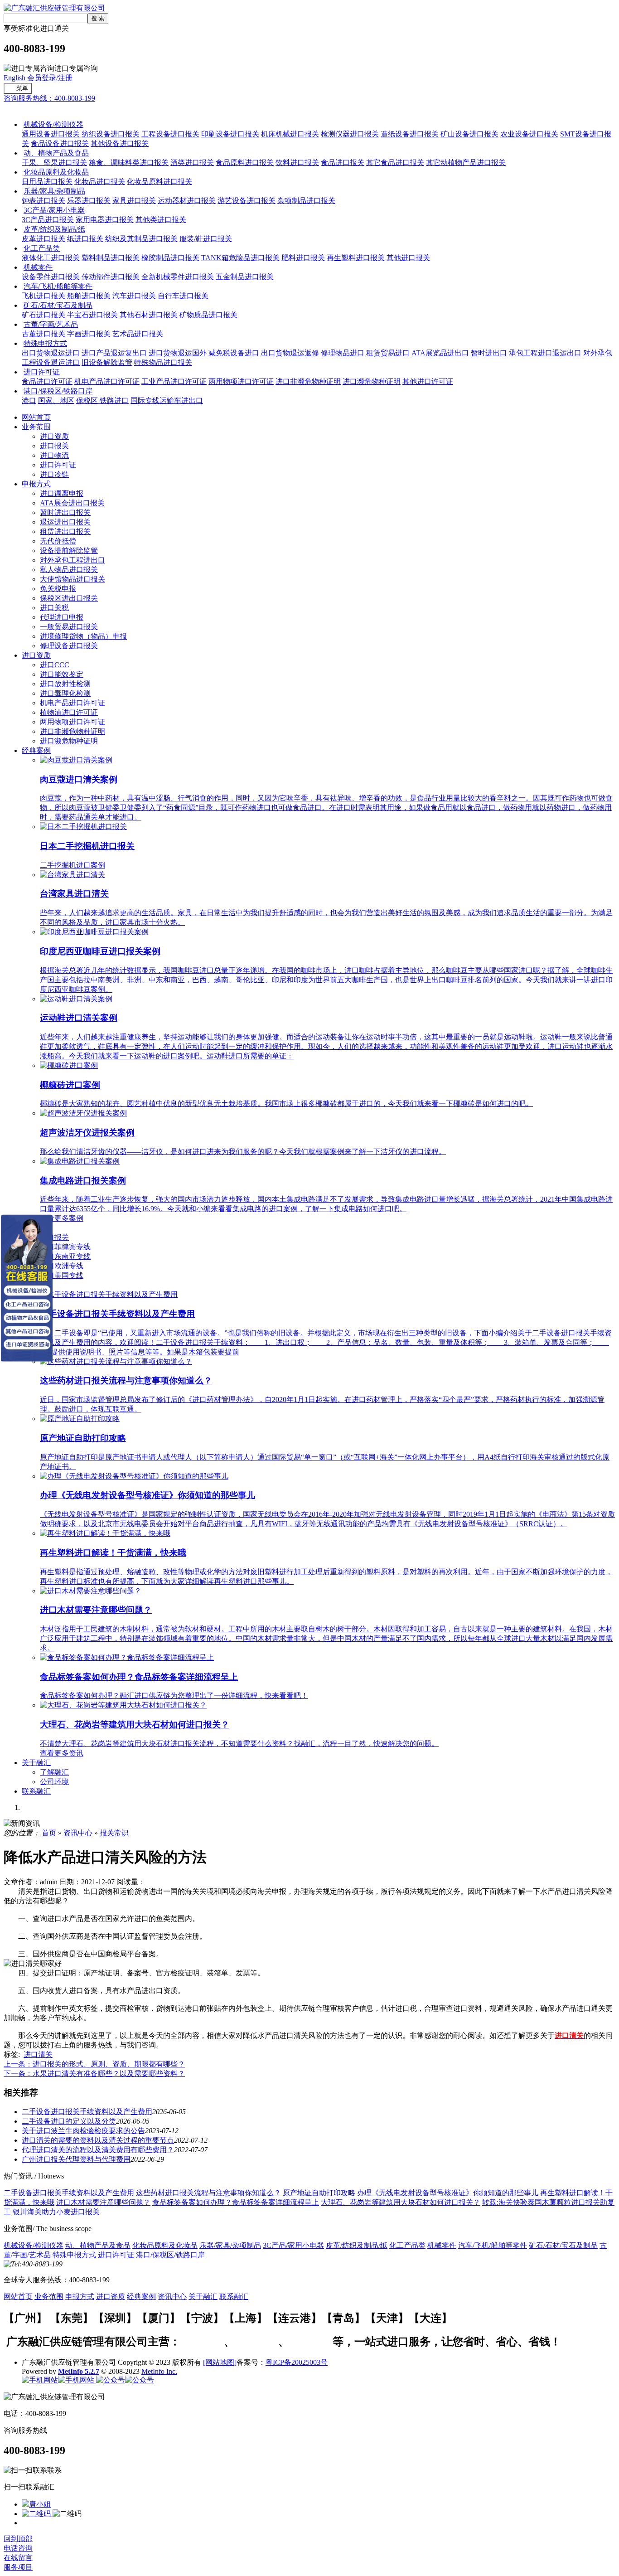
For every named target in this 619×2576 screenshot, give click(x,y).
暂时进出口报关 (65, 512)
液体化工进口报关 (51, 258)
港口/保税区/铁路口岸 (58, 391)
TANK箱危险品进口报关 (240, 258)
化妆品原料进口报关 (160, 182)
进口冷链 (54, 474)
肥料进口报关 (303, 258)
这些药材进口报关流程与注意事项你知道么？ (208, 2193)
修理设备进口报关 (69, 646)
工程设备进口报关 (170, 134)
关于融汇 (36, 1763)
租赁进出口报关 (65, 531)
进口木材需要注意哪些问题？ (103, 2202)
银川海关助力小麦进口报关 (56, 2212)
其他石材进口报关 (149, 315)
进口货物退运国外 (178, 353)
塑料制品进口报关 (111, 258)
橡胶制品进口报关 (170, 258)
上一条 (94, 2064)
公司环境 (54, 1782)
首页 (49, 1833)
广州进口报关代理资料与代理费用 (76, 2159)
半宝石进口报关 (92, 315)
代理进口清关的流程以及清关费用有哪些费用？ (98, 2150)
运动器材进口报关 (187, 201)
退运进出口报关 (65, 522)
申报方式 (36, 484)
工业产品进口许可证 (174, 381)
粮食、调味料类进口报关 (129, 163)
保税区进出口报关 (69, 598)
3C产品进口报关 (48, 220)
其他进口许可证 (428, 381)
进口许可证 (42, 372)
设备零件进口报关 (51, 277)
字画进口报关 (89, 334)
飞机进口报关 (44, 296)
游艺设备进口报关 (247, 201)
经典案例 (36, 750)
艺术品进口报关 (138, 334)
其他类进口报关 (161, 220)
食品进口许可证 (47, 381)
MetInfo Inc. (159, 2371)
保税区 (88, 400)
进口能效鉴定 (62, 674)
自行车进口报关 (183, 296)
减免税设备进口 (234, 353)
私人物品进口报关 (69, 570)
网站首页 (36, 417)
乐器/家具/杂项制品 (54, 191)
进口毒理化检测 (65, 693)
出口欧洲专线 (62, 1266)
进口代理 (311, 2342)
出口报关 (54, 1237)
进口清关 (38, 2054)
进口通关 (18, 108)
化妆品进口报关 (100, 182)
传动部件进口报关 (111, 277)
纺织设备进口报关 (111, 134)
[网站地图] (220, 2362)
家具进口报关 (134, 201)
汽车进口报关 (134, 296)
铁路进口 (114, 400)
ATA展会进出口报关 (72, 503)
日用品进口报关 (47, 182)
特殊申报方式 (45, 343)
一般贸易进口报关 (69, 627)
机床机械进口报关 (290, 134)
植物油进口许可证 (69, 712)
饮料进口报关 (297, 163)
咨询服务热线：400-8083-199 (49, 98)
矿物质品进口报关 (208, 315)
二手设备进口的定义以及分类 (69, 2121)
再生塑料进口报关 (356, 258)
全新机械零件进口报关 (178, 277)
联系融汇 (36, 1791)
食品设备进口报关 (60, 143)
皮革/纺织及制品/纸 (54, 229)
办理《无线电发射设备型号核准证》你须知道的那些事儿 (448, 2193)
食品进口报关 (343, 163)
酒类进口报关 (192, 163)
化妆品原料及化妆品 (56, 172)
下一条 (94, 2074)
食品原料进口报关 (245, 163)
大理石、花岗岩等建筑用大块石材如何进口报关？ (401, 2202)
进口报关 (54, 446)
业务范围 (36, 427)
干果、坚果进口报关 (54, 163)
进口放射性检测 (65, 684)
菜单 (22, 88)
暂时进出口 (489, 353)
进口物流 (54, 455)
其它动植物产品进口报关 (466, 163)
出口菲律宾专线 (65, 1247)
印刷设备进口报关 (230, 134)
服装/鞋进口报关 (206, 239)
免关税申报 (58, 589)
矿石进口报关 (44, 315)
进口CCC (55, 665)
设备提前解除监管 (69, 551)
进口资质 (54, 436)
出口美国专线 (62, 1275)
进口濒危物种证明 (372, 381)
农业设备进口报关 (529, 134)
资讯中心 (78, 1833)
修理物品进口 (343, 353)
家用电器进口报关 (105, 220)
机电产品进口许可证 (107, 381)
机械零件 (38, 267)
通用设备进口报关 (51, 134)
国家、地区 (56, 400)
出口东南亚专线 (65, 1256)
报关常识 (114, 1833)
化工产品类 (42, 248)
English (15, 78)
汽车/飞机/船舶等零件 (58, 286)
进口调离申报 (62, 493)
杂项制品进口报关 (306, 201)
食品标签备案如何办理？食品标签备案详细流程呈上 (236, 2202)
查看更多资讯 (62, 1753)
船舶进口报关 (89, 296)
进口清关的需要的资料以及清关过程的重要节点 (98, 2140)
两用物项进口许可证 (241, 381)
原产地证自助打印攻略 (319, 2193)
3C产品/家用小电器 (54, 210)
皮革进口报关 (44, 239)
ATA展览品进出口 (440, 353)
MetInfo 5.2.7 (79, 2371)
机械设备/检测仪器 (53, 124)
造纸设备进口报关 (410, 134)
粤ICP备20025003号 (297, 2362)
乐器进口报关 (89, 201)
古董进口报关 (44, 334)
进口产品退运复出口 (114, 353)
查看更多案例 (62, 1218)
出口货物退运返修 (290, 353)
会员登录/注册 (50, 78)
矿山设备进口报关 (469, 134)
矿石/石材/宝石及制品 (58, 305)
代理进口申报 (62, 617)
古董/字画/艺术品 (51, 324)
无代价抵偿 (58, 541)
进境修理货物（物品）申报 (83, 636)
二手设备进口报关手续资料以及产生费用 (87, 2112)
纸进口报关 (85, 239)
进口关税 (54, 608)
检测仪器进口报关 (350, 134)
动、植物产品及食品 (56, 153)
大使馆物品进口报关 (73, 579)
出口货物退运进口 (51, 353)
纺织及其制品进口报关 (141, 239)
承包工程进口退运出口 (545, 353)
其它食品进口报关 (395, 163)
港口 (29, 400)
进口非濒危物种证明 (308, 381)
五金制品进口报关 (245, 277)
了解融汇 (54, 1772)
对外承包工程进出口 (73, 560)
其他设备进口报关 (120, 143)
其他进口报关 (408, 258)
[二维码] (37, 2514)
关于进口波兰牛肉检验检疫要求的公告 (83, 2131)
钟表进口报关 (44, 201)
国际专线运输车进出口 (167, 400)
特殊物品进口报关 (163, 362)
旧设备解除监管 (107, 362)
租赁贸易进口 (388, 353)
